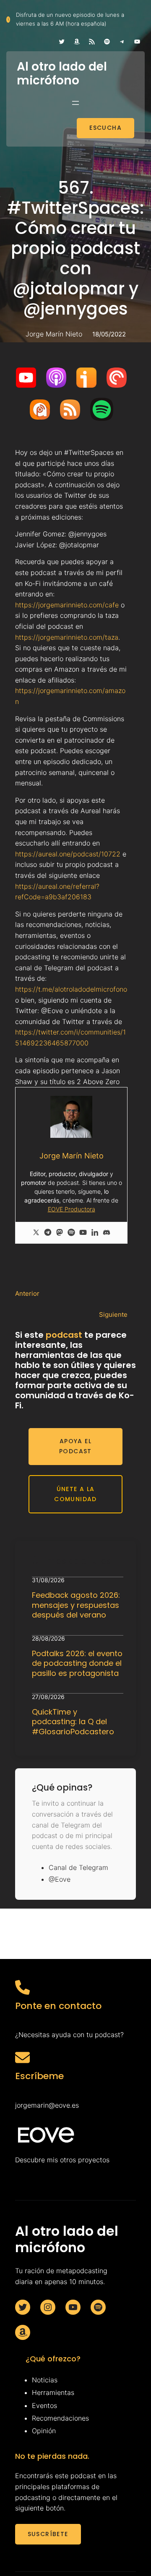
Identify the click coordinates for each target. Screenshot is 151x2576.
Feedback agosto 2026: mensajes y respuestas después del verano (76, 1605)
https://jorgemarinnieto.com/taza (67, 637)
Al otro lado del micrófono (62, 74)
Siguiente (113, 1314)
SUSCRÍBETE (48, 2534)
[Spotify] (71, 1233)
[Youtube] (83, 1233)
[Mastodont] (60, 1233)
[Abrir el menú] (75, 103)
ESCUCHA (105, 128)
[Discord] (107, 1233)
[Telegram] (48, 1233)
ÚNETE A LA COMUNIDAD (75, 1494)
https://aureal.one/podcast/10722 (68, 854)
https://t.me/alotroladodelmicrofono (71, 989)
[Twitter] (36, 1233)
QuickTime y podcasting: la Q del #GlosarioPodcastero (73, 1722)
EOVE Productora (72, 1209)
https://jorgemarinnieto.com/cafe (67, 605)
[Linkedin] (95, 1233)
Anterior (27, 1293)
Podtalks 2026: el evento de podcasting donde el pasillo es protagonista (77, 1663)
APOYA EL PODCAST (75, 1446)
